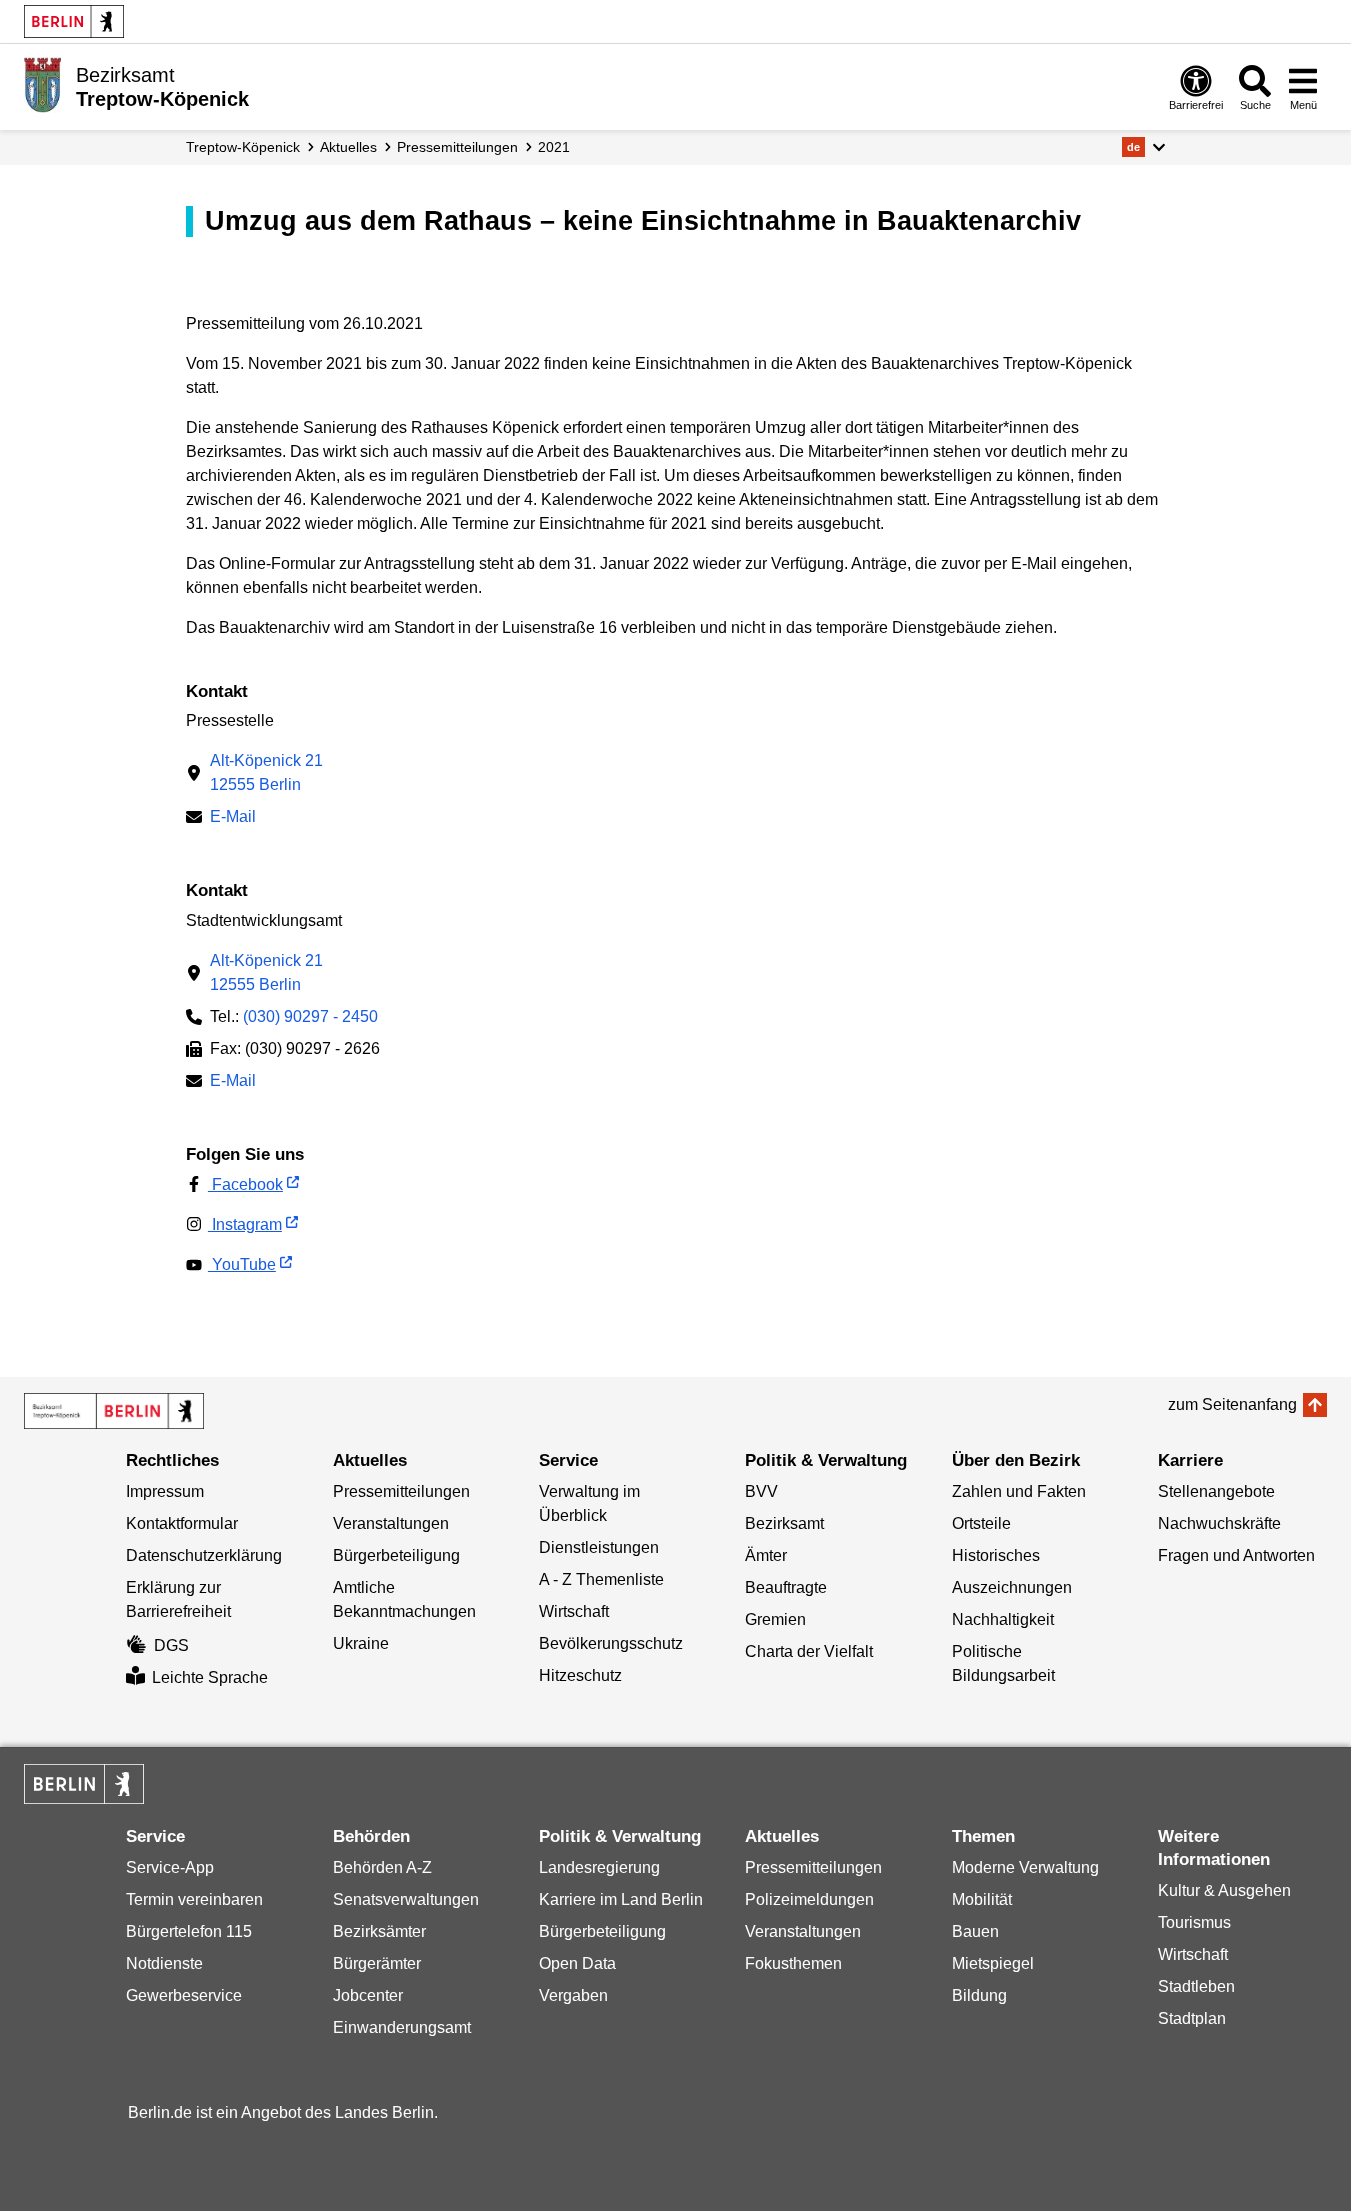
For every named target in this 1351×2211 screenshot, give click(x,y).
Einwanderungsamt (402, 2027)
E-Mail (233, 818)
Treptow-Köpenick (243, 147)
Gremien (775, 1619)
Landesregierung (599, 1867)
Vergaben (573, 1995)
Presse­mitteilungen (457, 147)
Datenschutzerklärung (204, 1555)
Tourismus (1194, 1922)
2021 (554, 147)
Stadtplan (1192, 2018)
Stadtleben (1196, 1986)
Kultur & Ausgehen (1224, 1890)
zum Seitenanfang (1232, 1404)
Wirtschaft (574, 1611)
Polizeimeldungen (809, 1899)
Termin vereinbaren (194, 1899)
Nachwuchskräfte (1219, 1523)
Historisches (996, 1555)
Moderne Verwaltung (1025, 1867)
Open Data (577, 1963)
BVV (761, 1491)
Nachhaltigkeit (1003, 1619)
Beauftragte (786, 1587)
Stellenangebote (1216, 1491)
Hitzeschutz (580, 1675)
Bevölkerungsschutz (611, 1643)
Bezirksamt (784, 1523)
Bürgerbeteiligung (396, 1555)
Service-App (170, 1867)
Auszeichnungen (1012, 1587)
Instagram (245, 1224)
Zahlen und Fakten (1019, 1491)
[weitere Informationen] (42, 85)
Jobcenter (368, 1995)
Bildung (979, 1995)
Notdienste (164, 1963)
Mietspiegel (993, 1963)
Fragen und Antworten (1236, 1555)
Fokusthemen (793, 1963)
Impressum (165, 1491)
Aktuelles (348, 147)
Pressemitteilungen (401, 1491)
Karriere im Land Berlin (621, 1899)
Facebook (245, 1184)
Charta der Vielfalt (809, 1651)
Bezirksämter (379, 1931)
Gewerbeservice (184, 1995)
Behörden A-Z (382, 1867)
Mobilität (982, 1899)
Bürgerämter (377, 1963)
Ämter (766, 1555)
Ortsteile (981, 1523)
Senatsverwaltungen (406, 1899)
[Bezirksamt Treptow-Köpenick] (114, 1411)
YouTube (242, 1264)
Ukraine (361, 1643)
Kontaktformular (182, 1523)
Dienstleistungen (599, 1547)
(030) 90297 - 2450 (310, 1016)
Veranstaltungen (391, 1523)
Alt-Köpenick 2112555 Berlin (266, 772)
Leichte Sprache (210, 1677)
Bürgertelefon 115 (189, 1931)
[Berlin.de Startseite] (74, 21)
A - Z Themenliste (601, 1579)
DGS (171, 1645)
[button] (1143, 147)
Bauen (975, 1931)
